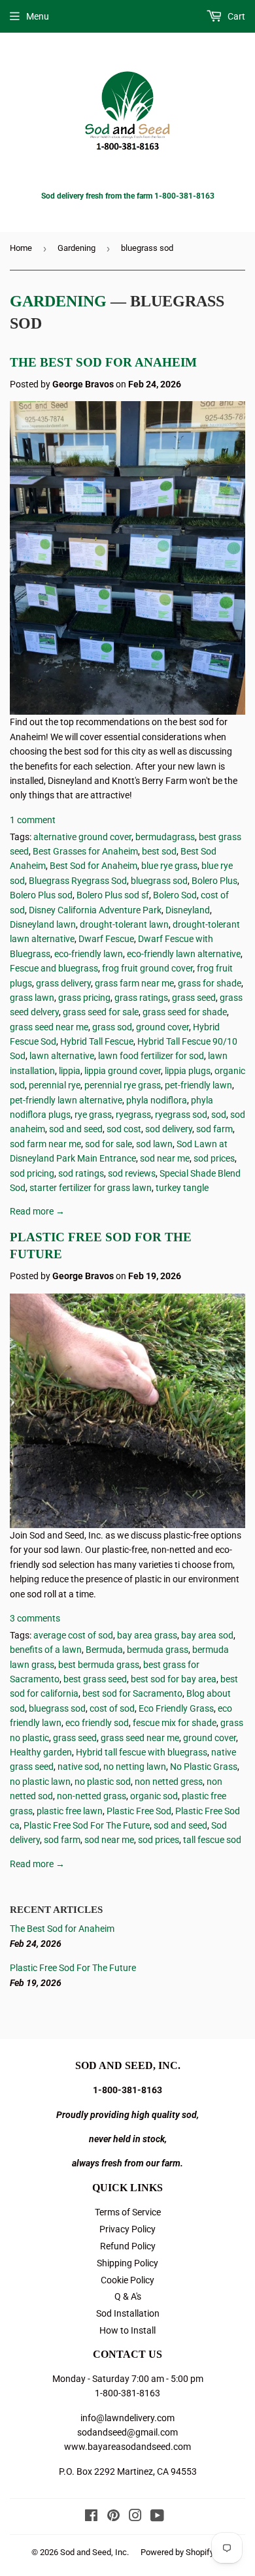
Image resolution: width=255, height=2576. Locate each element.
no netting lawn (135, 1767)
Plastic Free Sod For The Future (87, 1825)
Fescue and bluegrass (54, 968)
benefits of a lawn (46, 1650)
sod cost (124, 1129)
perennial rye (55, 1085)
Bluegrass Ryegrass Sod (78, 881)
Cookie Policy (127, 2280)
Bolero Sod (175, 895)
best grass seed (95, 1679)
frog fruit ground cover (147, 968)
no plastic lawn (40, 1782)
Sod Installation (128, 2313)
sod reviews (132, 1173)
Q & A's (128, 2296)
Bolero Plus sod (41, 895)
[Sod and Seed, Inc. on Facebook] (91, 2517)
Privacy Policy (127, 2229)
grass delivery (63, 983)
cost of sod (112, 1708)
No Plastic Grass (204, 1767)
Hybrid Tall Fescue (97, 1041)
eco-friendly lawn (89, 954)
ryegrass (133, 1115)
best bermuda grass (99, 1665)
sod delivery (169, 1129)
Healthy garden (41, 1752)
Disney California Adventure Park (95, 910)
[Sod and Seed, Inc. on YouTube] (157, 2517)
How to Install (127, 2330)
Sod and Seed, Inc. (94, 2552)
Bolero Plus (214, 881)
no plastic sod (103, 1782)
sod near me (165, 1158)
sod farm (214, 1129)
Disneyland (188, 910)
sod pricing (32, 1173)
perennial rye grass (123, 1085)
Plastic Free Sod (139, 1811)
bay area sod (207, 1635)
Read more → (37, 1211)
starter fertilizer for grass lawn (91, 1188)
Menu (38, 16)
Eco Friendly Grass (176, 1708)
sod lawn (154, 1144)
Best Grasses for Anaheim (85, 851)
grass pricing (84, 998)
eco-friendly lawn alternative (184, 954)
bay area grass (147, 1635)
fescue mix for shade (175, 1723)
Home (21, 248)
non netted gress (169, 1782)
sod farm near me (45, 1144)
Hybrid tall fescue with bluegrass (142, 1752)
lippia (70, 1071)
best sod (159, 851)
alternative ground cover (82, 837)
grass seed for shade (185, 1012)
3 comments (35, 1618)
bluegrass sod (159, 881)
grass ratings (141, 998)
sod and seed (76, 1129)
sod (219, 1115)
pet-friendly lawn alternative (66, 1100)
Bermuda (104, 1650)
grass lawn (32, 998)
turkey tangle (182, 1188)
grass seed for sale (101, 1012)
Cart (235, 16)
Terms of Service (128, 2212)
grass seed (194, 998)
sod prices (214, 1158)
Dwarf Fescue (106, 939)
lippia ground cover (123, 1071)
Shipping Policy (127, 2263)
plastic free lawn (70, 1811)
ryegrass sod (181, 1115)
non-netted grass (92, 1796)
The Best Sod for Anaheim (103, 362)
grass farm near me (134, 983)
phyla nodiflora (157, 1100)
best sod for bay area (174, 1679)
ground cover (162, 1027)
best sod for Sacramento (132, 1693)
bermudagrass (165, 837)
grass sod (112, 1027)
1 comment (33, 820)
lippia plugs (188, 1071)
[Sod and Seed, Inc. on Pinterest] (113, 2517)
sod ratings (81, 1173)
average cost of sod (73, 1635)
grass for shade (210, 983)
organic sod (154, 1796)
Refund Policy (128, 2246)
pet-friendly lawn (198, 1085)
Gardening (76, 248)
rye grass (93, 1115)
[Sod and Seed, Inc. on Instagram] (135, 2517)
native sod (78, 1767)
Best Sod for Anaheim (93, 866)
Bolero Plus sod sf (113, 895)
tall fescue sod (212, 1840)
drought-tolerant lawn (124, 924)
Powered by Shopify (177, 2552)
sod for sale (109, 1144)
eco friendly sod (97, 1723)
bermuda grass (158, 1650)
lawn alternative (62, 1056)
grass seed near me (49, 1027)
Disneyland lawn (43, 924)
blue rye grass (169, 866)
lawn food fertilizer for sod (151, 1056)
